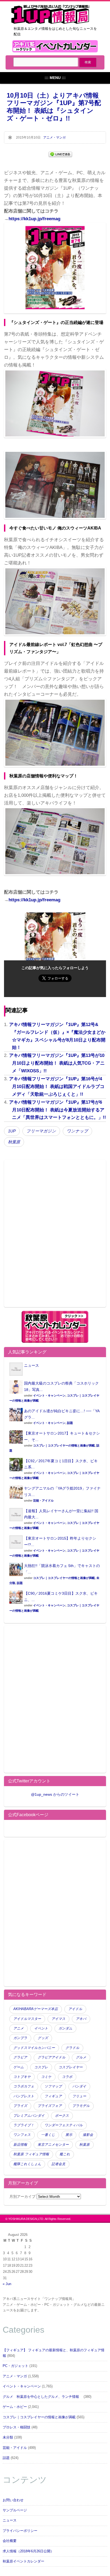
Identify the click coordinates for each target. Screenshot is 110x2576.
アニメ (19, 2028)
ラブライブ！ (24, 2125)
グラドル (72, 2048)
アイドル (75, 2009)
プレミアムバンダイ (29, 2116)
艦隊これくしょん (27, 2164)
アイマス (58, 2019)
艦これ (65, 2154)
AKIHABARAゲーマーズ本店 (36, 2009)
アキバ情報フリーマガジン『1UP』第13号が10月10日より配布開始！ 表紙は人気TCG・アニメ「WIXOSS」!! (57, 1063)
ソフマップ (53, 2086)
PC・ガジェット (15, 2366)
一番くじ (48, 2135)
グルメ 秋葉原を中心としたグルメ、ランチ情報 (43, 2397)
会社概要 (10, 2541)
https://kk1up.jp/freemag (34, 219)
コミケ (46, 2077)
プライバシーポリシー (20, 2531)
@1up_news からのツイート (55, 1794)
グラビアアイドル (52, 2057)
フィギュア (53, 2096)
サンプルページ (15, 2510)
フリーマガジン (41, 1131)
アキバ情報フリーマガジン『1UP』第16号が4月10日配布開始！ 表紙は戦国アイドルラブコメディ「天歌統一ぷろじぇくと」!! (57, 1087)
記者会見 (58, 2164)
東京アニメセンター (53, 2145)
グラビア (20, 2057)
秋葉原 (14, 1142)
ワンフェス (22, 2135)
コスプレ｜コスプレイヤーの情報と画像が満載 (64, 1445)
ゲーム (19, 2067)
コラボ (67, 2077)
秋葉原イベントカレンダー (23, 2561)
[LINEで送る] (60, 154)
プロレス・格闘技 (17, 2427)
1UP (12, 1131)
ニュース (32, 1365)
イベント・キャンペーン (49, 1395)
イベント (41, 2028)
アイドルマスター (27, 2019)
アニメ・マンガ (54, 137)
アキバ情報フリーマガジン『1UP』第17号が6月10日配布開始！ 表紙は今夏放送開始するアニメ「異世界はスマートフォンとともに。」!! (58, 1110)
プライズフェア (50, 2106)
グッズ (43, 2038)
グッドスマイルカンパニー (34, 2048)
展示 (69, 2135)
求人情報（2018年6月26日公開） (28, 2551)
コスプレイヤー (71, 2067)
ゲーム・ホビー (15, 2407)
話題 (70, 1423)
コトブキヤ (22, 2077)
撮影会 (88, 2135)
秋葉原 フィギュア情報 (31, 2154)
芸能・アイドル (43, 1500)
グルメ (81, 2057)
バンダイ (79, 2086)
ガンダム (65, 2028)
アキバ (81, 2019)
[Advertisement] (55, 1237)
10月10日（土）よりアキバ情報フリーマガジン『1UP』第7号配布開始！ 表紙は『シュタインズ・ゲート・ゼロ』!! (54, 107)
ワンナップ (77, 1131)
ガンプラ (20, 2038)
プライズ (20, 2106)
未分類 (8, 2437)
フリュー (79, 2096)
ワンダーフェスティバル (64, 2125)
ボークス (62, 2116)
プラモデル (81, 2106)
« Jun (7, 2284)
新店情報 (20, 2145)
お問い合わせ (13, 2500)
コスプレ (41, 2067)
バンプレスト (24, 2096)
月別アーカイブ (22, 2196)
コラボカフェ (24, 2086)
